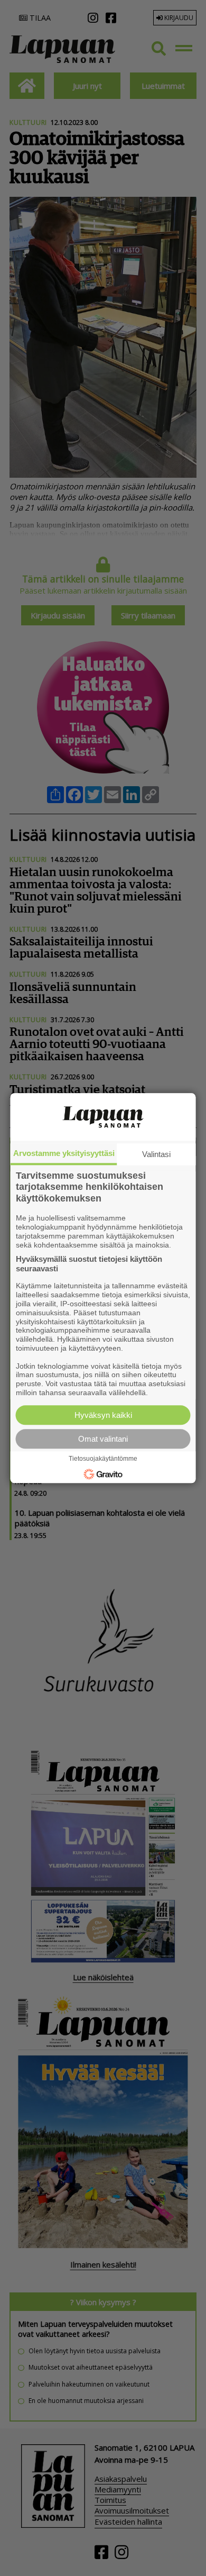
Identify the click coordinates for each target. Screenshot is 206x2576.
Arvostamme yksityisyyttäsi (64, 1153)
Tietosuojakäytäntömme (103, 1459)
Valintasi (156, 1154)
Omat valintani (103, 1439)
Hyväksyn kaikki (103, 1415)
